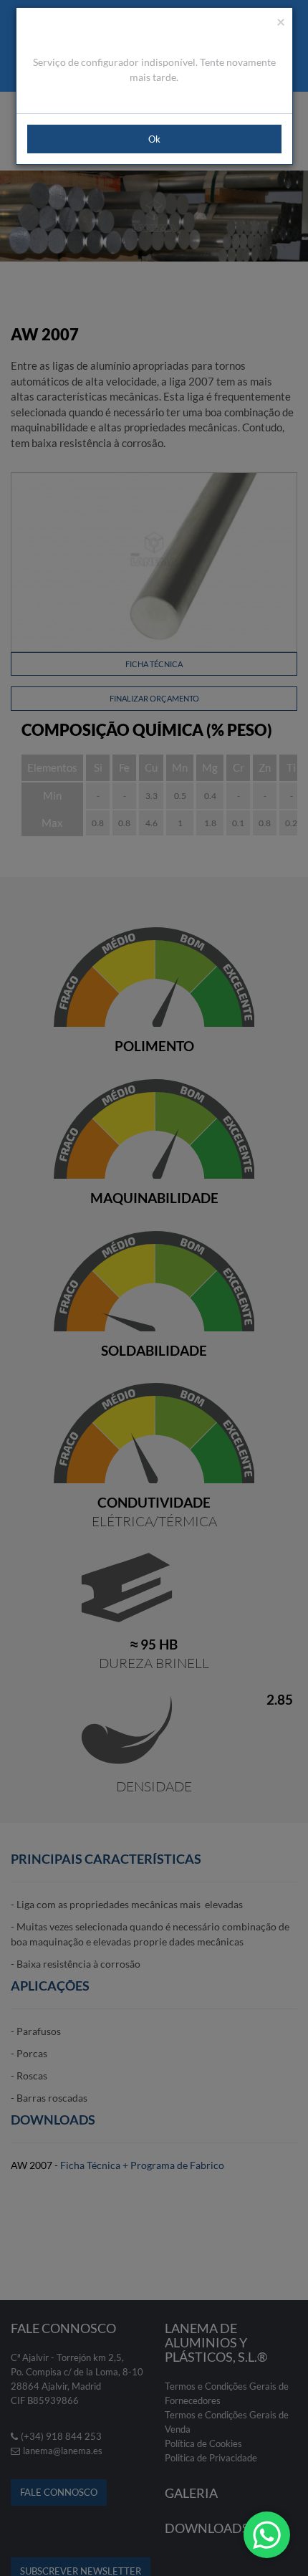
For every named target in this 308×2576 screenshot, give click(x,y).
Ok (154, 139)
